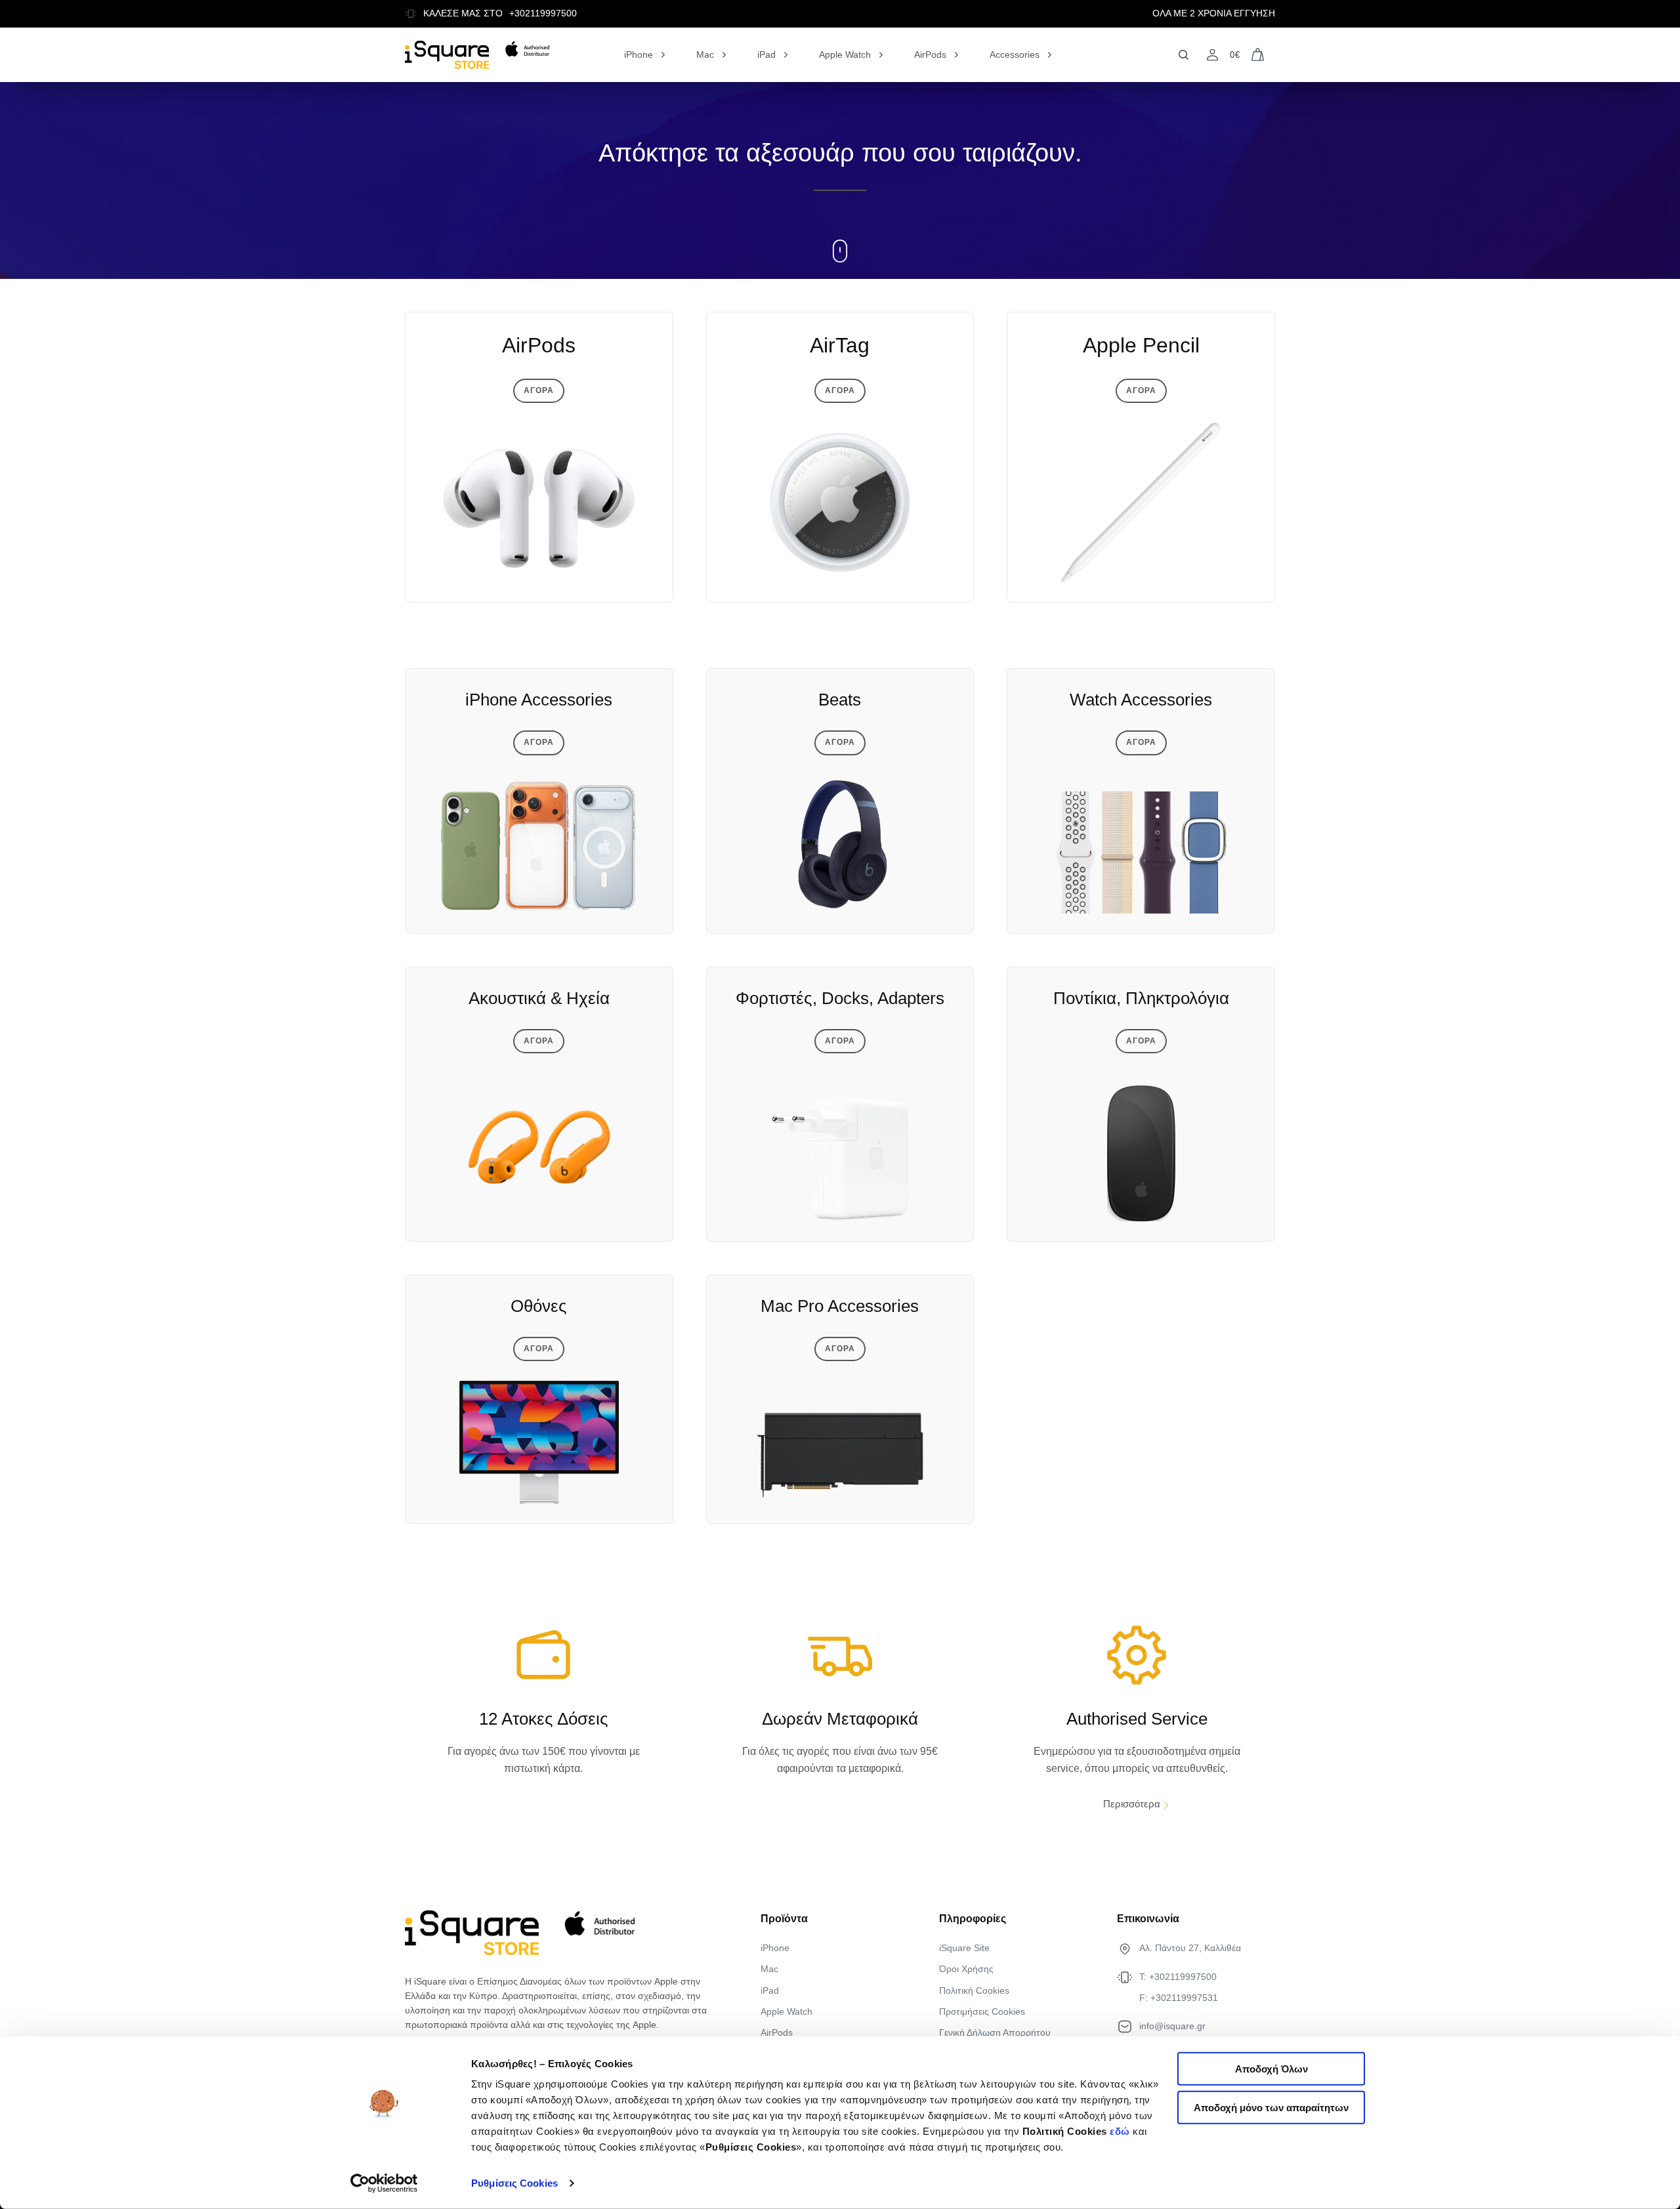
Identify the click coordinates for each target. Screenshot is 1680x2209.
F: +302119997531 (1179, 1998)
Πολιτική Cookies (974, 1990)
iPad (766, 54)
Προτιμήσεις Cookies (982, 2011)
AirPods (930, 54)
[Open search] (1184, 55)
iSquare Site (964, 1948)
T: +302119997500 (1178, 1977)
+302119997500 (543, 13)
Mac (705, 54)
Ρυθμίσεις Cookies (514, 2183)
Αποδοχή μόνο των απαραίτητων (1271, 2108)
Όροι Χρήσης (966, 1969)
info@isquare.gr (1172, 2026)
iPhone (639, 54)
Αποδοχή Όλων (1271, 2069)
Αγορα (539, 390)
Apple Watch (845, 54)
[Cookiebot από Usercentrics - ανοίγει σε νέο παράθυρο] (384, 2183)
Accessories (1015, 54)
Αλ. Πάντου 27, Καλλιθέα (1190, 1948)
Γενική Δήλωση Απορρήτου (995, 2032)
